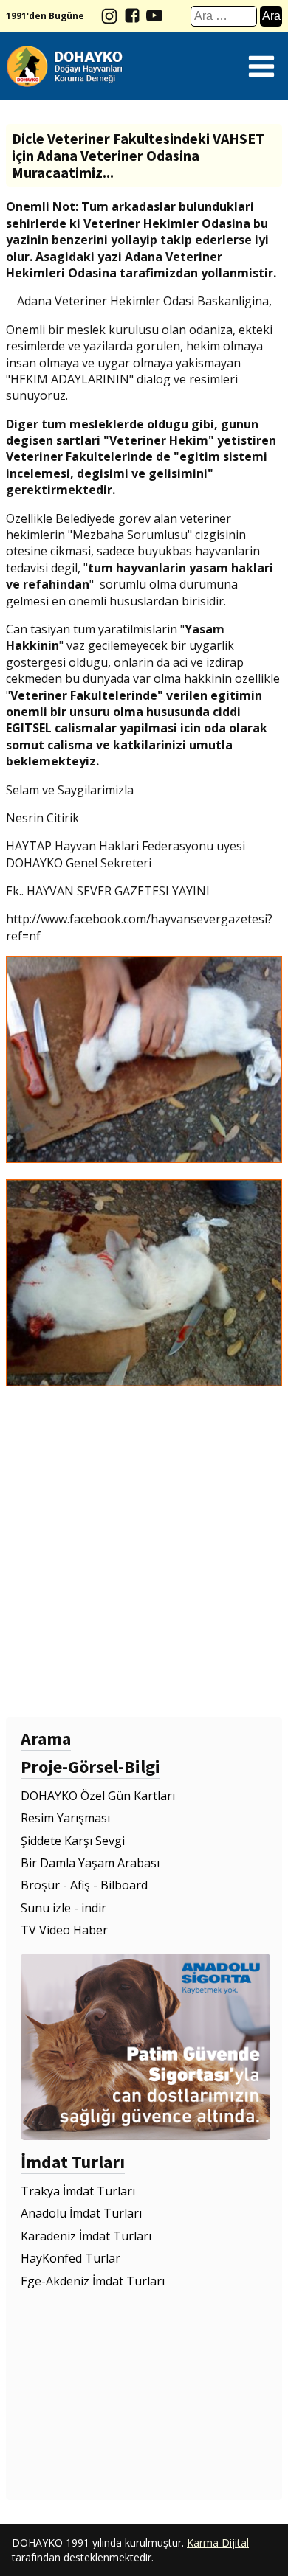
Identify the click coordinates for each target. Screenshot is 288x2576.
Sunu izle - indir (64, 1908)
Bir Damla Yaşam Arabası (90, 1863)
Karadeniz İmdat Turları (86, 2236)
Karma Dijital (218, 2542)
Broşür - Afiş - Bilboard (84, 1885)
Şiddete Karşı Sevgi (73, 1841)
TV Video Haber (64, 1930)
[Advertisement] (144, 1552)
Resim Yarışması (65, 1818)
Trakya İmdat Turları (78, 2191)
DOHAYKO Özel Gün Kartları (98, 1796)
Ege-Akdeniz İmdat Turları (93, 2281)
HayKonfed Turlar (71, 2258)
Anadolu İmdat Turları (81, 2213)
